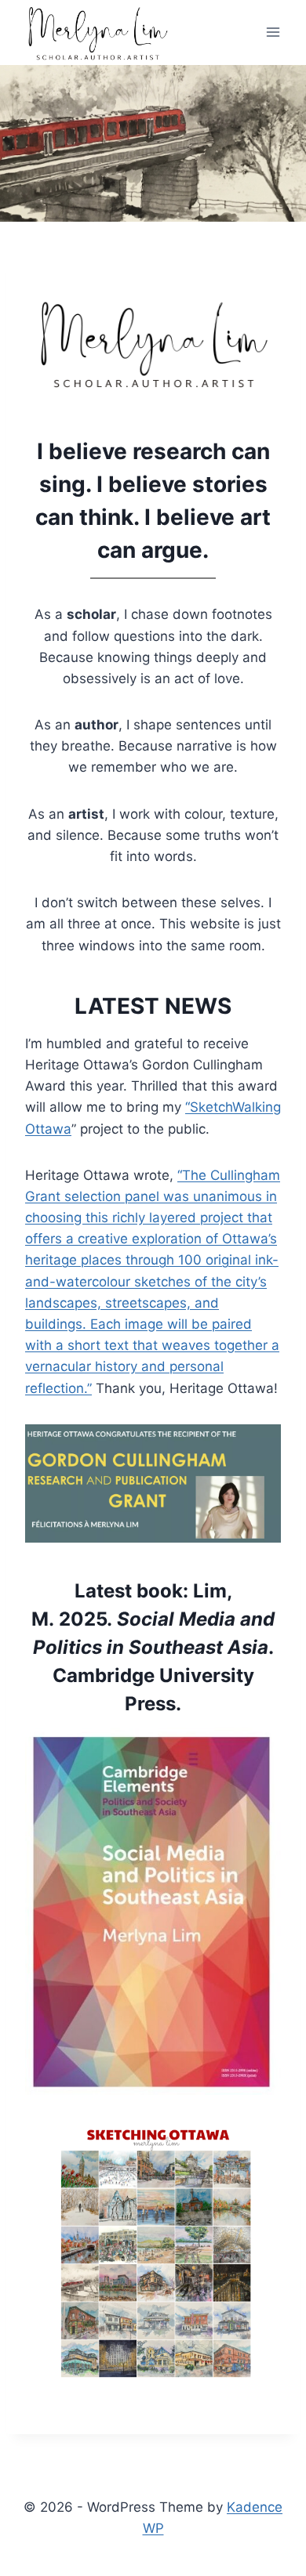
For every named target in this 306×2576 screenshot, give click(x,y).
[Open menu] (273, 33)
